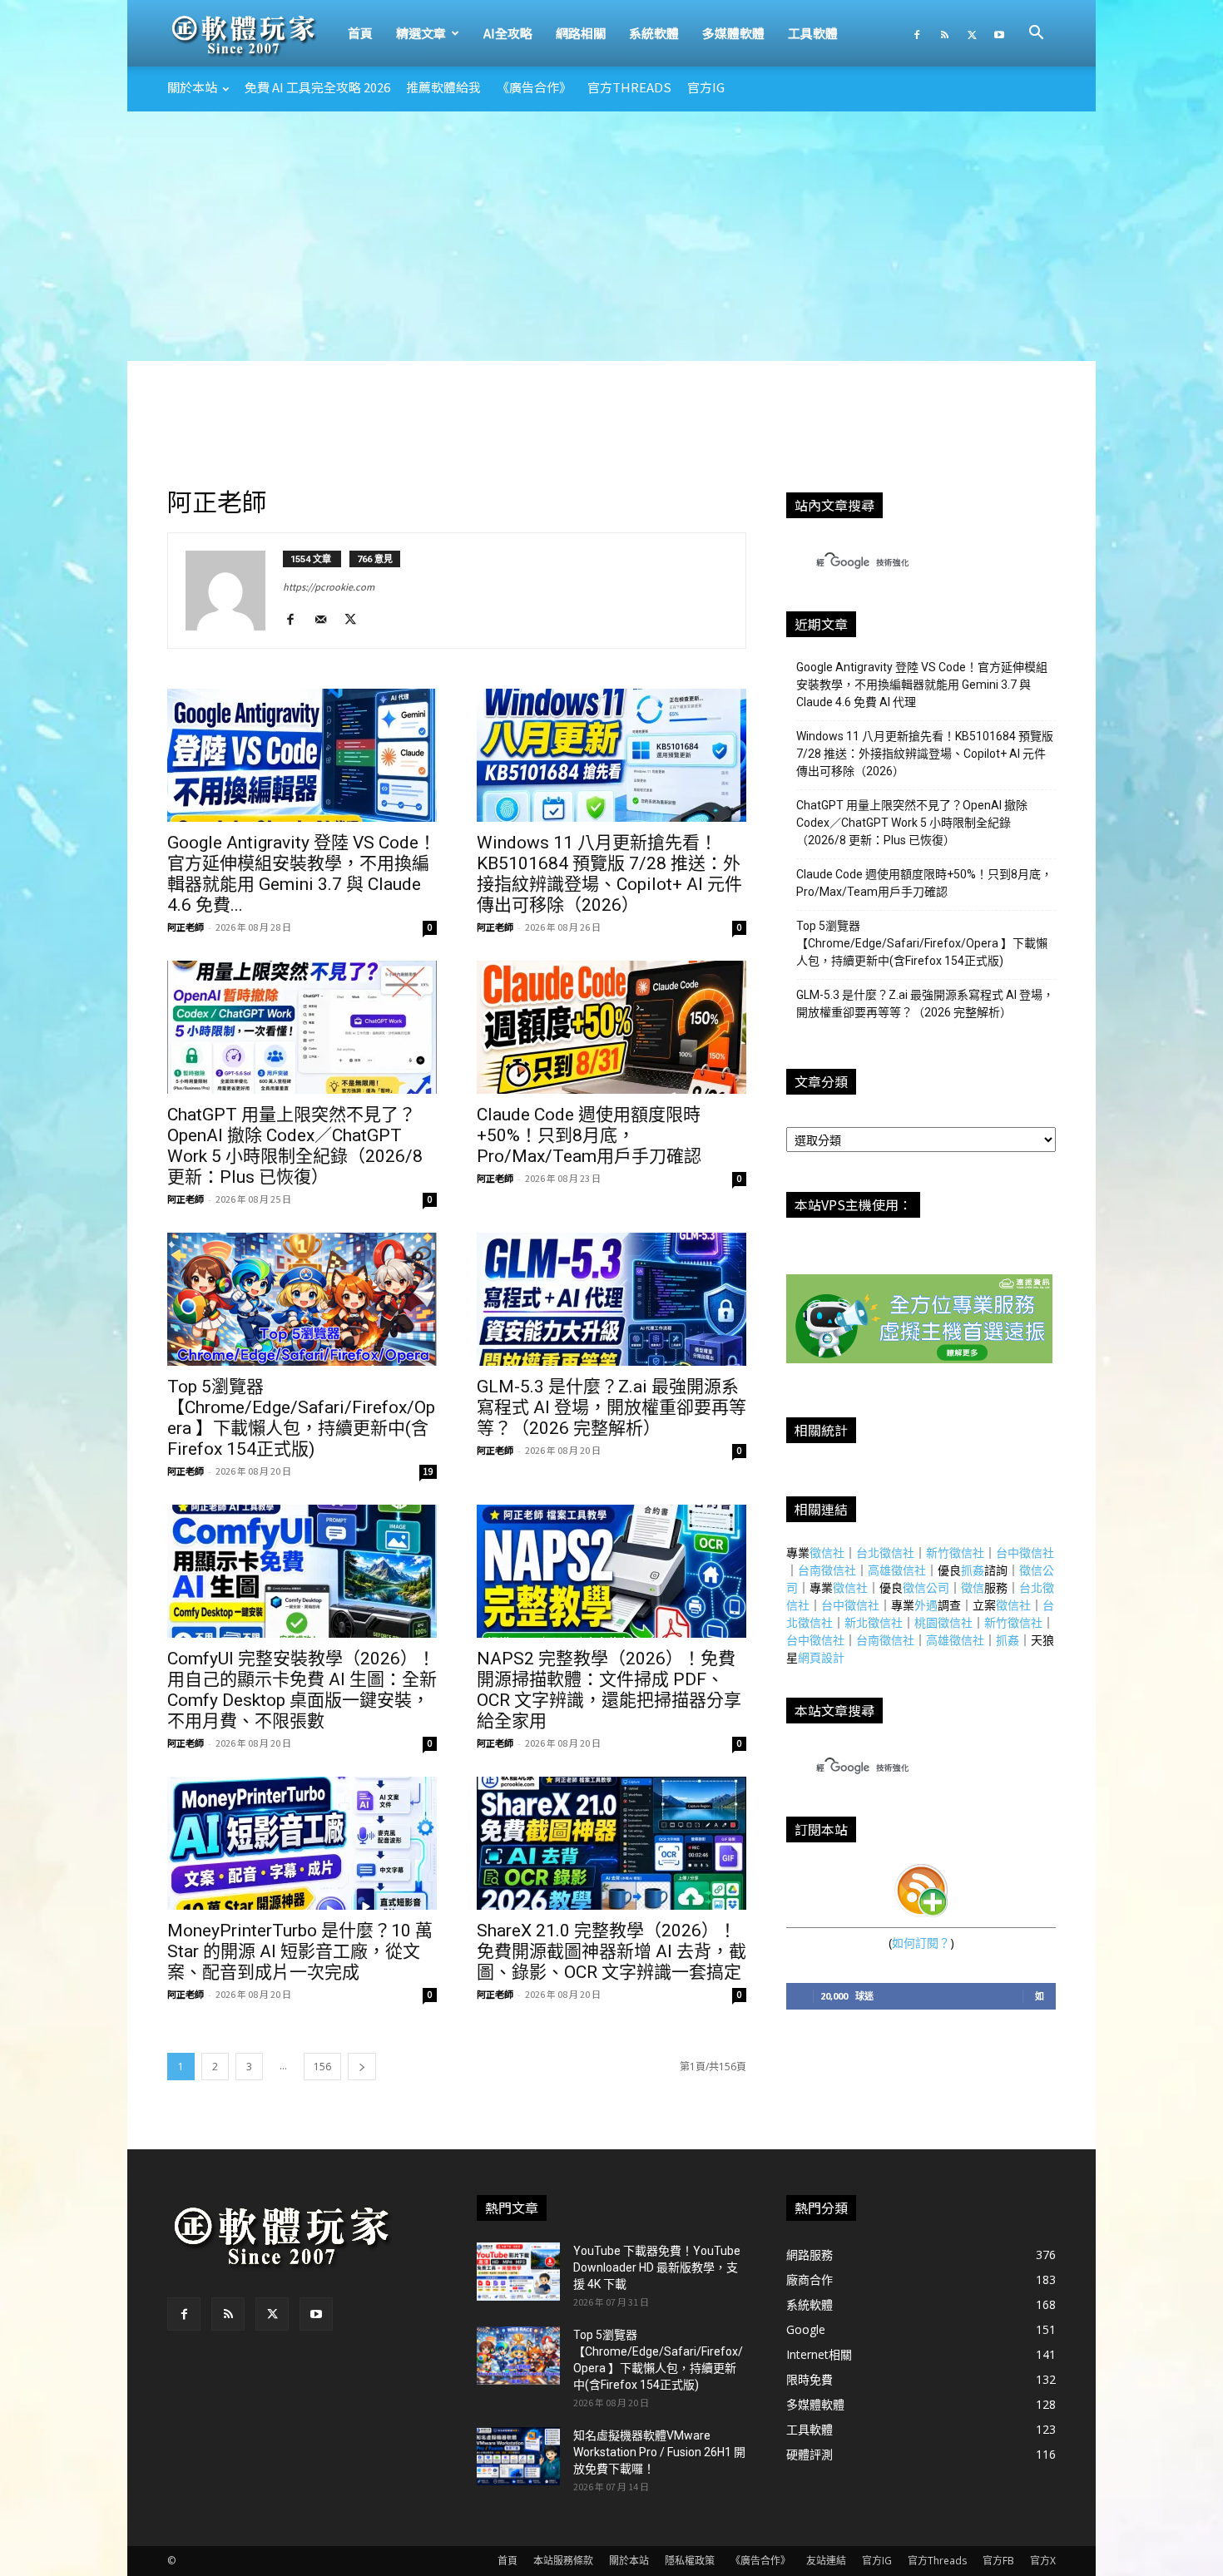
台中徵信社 (1025, 1553)
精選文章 (421, 33)
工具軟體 (813, 33)
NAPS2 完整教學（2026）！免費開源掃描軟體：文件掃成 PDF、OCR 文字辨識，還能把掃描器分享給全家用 (609, 1690)
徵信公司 (926, 1587)
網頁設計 (821, 1657)
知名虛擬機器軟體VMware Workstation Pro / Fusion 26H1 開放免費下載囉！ (659, 2452)
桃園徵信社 (943, 1622)
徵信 (973, 1587)
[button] (1036, 35)
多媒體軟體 (733, 33)
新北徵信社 (874, 1622)
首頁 (360, 33)
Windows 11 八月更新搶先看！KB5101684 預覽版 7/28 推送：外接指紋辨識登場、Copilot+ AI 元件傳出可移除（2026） (609, 874)
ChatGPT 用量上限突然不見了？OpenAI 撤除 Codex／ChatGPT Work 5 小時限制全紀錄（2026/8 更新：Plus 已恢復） (295, 1146)
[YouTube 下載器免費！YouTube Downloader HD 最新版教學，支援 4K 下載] (518, 2272)
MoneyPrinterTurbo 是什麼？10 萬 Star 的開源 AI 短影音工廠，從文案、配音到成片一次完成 (300, 1951)
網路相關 (581, 33)
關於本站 (192, 87)
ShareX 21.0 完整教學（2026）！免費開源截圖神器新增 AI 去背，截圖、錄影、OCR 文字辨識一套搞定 (611, 1951)
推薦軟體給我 (443, 87)
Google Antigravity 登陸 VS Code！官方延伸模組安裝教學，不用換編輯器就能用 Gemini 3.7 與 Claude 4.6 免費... (302, 874)
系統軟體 (654, 33)
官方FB (998, 2561)
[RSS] (944, 33)
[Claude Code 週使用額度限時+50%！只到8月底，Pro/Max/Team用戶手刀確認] (611, 1027)
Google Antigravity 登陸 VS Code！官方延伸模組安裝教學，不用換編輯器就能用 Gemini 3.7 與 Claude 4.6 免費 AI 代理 (922, 685)
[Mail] (327, 620)
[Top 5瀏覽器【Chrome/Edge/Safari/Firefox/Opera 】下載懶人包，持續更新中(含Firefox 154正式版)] (302, 1299)
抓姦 (973, 1570)
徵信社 (827, 1553)
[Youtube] (999, 33)
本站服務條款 (563, 2561)
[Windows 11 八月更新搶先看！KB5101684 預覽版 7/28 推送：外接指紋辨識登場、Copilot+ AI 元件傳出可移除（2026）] (611, 755)
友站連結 (826, 2561)
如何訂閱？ (921, 1943)
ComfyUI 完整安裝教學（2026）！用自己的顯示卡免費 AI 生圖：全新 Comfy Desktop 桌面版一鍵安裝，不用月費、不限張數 (302, 1690)
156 (322, 2067)
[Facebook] (917, 33)
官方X (1043, 2561)
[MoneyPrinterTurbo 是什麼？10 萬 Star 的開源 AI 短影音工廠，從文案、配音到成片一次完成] (302, 1843)
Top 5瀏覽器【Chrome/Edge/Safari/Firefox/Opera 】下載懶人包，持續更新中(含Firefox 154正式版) (301, 1418)
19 (428, 1471)
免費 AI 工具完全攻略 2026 (317, 87)
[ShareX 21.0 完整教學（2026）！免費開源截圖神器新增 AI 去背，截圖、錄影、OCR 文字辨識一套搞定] (611, 1843)
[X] (972, 33)
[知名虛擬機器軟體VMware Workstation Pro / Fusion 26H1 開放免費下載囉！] (518, 2456)
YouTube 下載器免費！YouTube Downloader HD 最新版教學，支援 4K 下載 (657, 2267)
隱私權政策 (690, 2561)
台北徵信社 (885, 1553)
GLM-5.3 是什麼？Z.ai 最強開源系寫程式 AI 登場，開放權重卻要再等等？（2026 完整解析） (611, 1407)
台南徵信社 (827, 1570)
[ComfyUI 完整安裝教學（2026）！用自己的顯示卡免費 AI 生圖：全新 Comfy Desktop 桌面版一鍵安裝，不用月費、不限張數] (302, 1571)
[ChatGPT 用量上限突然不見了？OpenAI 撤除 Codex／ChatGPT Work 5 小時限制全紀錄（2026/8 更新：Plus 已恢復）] (302, 1027)
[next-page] (362, 2067)
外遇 (926, 1605)
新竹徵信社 (955, 1553)
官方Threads (629, 87)
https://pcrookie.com (329, 586)
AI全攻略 (508, 33)
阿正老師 (186, 927)
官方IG (706, 87)
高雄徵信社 (897, 1570)
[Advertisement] (611, 236)
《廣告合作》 (534, 87)
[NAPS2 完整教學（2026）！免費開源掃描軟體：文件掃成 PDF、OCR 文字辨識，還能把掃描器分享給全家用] (611, 1571)
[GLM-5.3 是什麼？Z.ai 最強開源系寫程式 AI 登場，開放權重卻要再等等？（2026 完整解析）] (611, 1299)
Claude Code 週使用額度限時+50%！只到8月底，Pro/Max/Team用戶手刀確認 (589, 1135)
